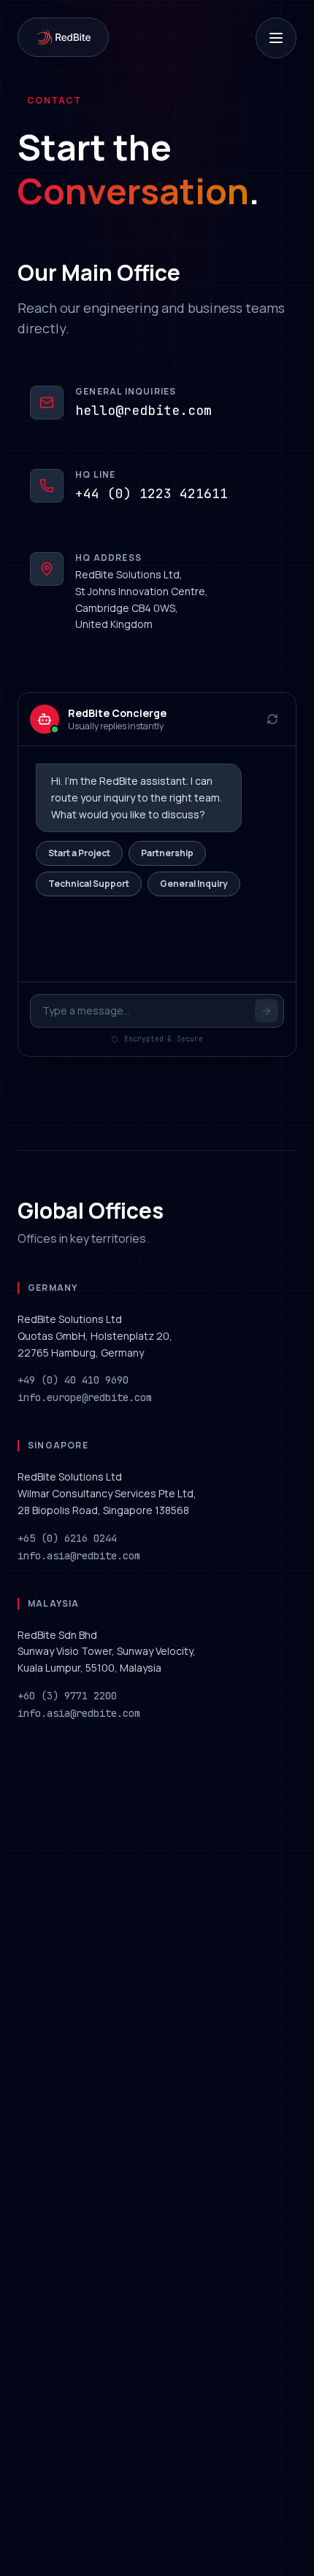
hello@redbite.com (143, 410)
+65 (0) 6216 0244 (67, 1538)
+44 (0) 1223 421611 (152, 493)
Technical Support (89, 884)
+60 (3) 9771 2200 (67, 1696)
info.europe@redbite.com (85, 1397)
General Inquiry (194, 884)
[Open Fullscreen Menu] (276, 38)
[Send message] (267, 1011)
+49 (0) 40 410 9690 (73, 1380)
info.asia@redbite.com (79, 1556)
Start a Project (79, 853)
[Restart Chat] (272, 719)
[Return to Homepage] (63, 37)
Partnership (167, 853)
